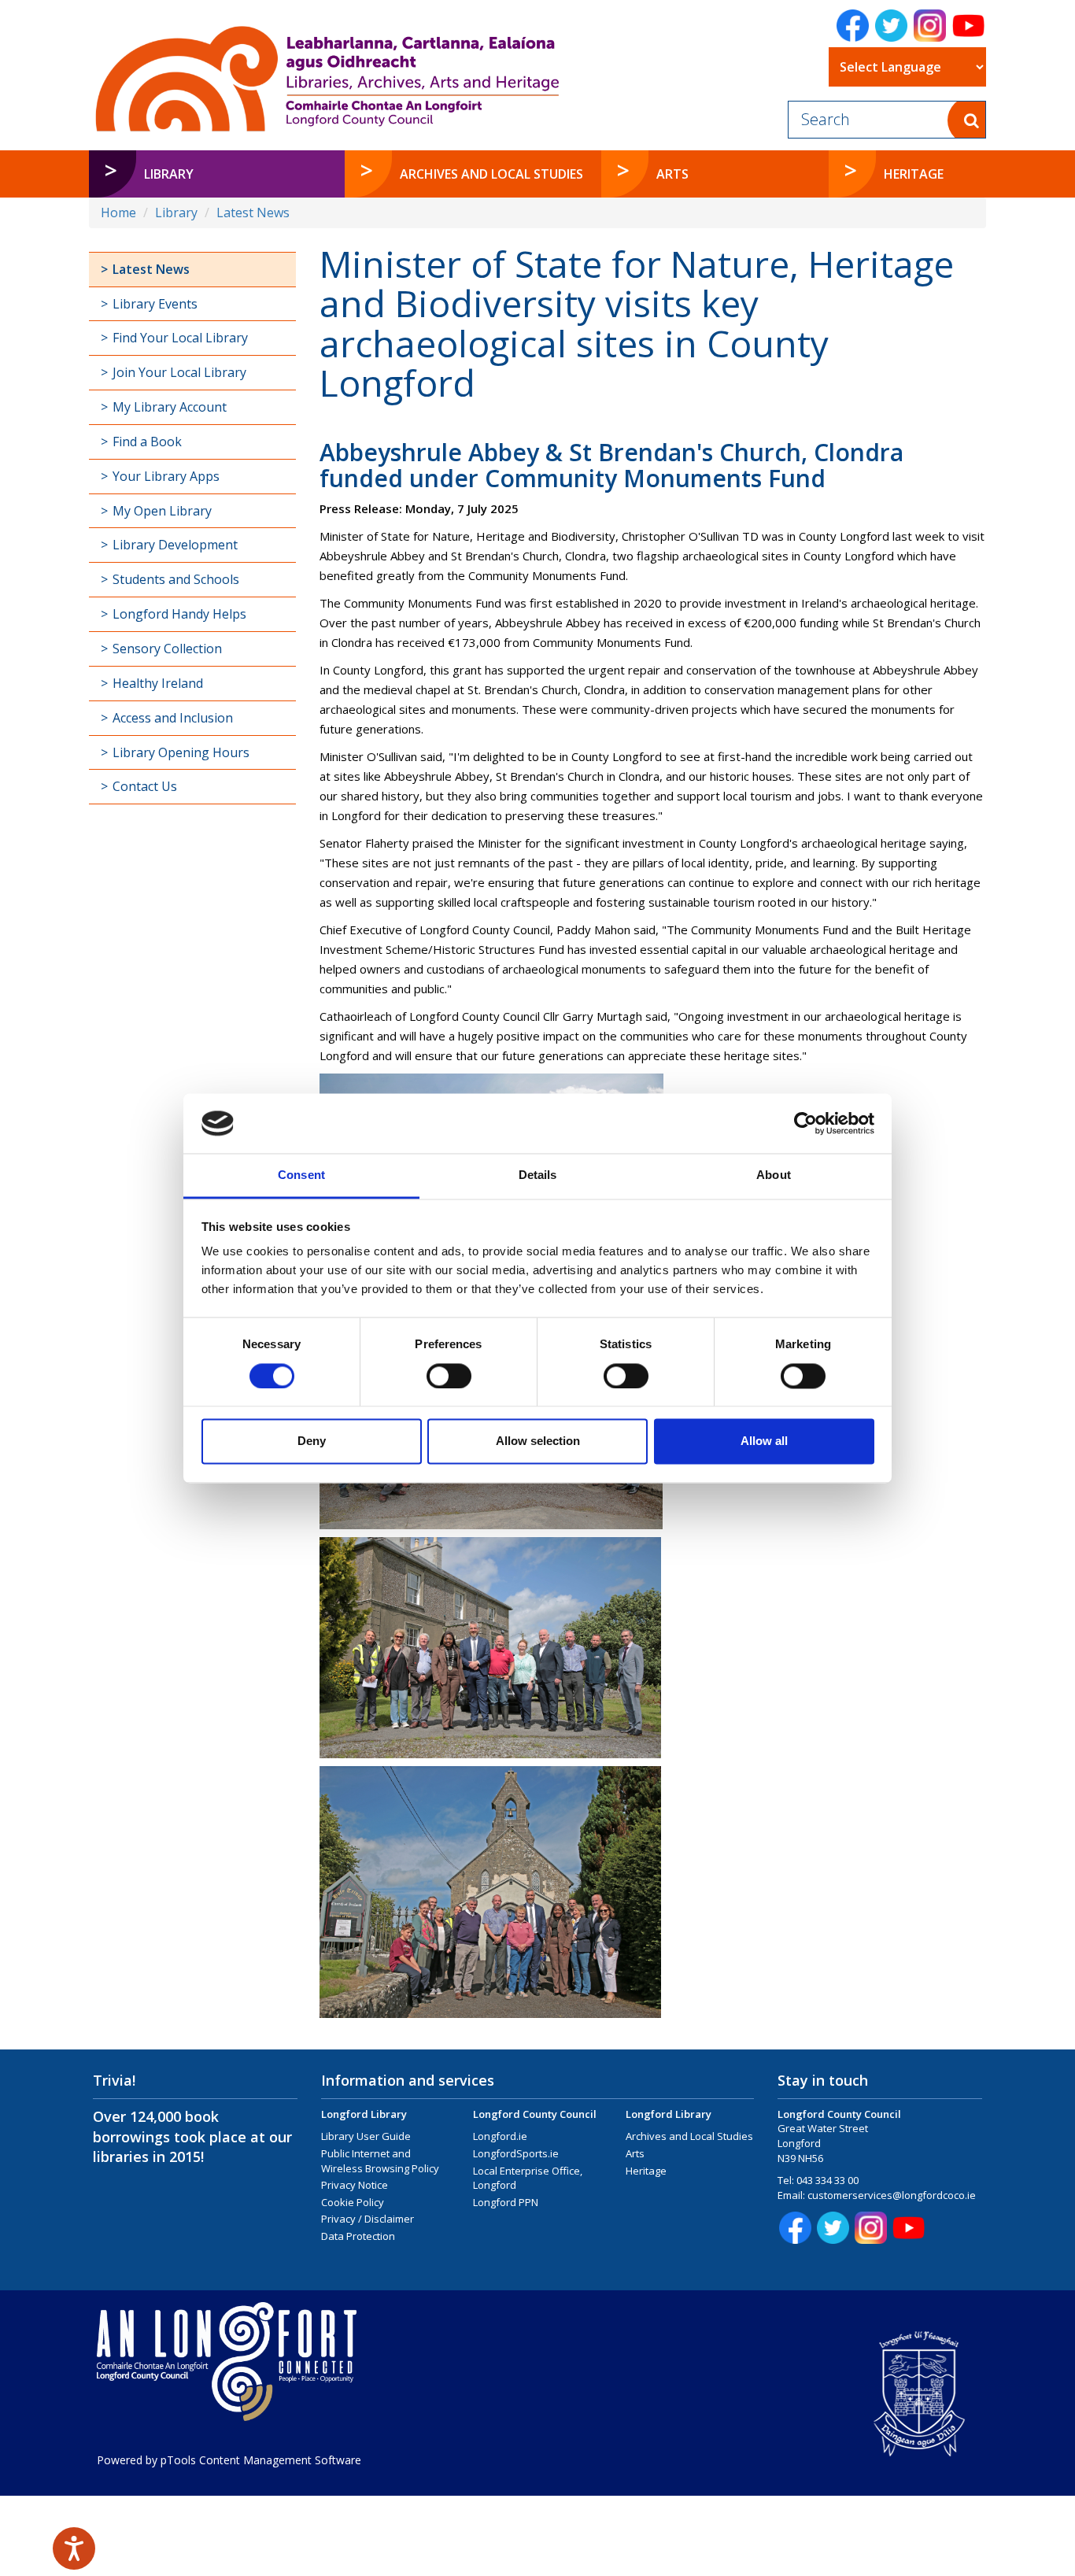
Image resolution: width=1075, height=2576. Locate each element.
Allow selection (538, 1441)
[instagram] (930, 26)
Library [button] (169, 174)
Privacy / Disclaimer (368, 2219)
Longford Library (364, 2114)
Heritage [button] (914, 174)
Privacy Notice (355, 2185)
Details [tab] (538, 1175)
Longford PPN (506, 2202)
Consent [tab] (301, 1175)
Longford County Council (535, 2114)
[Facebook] (853, 26)
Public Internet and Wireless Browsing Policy (380, 2161)
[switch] (449, 1376)
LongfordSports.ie (516, 2153)
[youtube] (968, 26)
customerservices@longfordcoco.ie (892, 2195)
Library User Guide (366, 2136)
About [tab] (774, 1175)
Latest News (253, 213)
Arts (635, 2153)
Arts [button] (672, 174)
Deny (312, 1441)
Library (176, 213)
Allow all (764, 1441)
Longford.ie (500, 2136)
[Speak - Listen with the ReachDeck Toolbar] (74, 2548)
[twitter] (891, 26)
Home (118, 213)
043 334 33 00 (827, 2180)
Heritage (646, 2171)
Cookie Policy (353, 2202)
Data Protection (358, 2236)
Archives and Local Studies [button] (491, 174)
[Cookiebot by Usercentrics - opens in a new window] (805, 1123)
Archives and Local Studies (689, 2136)
